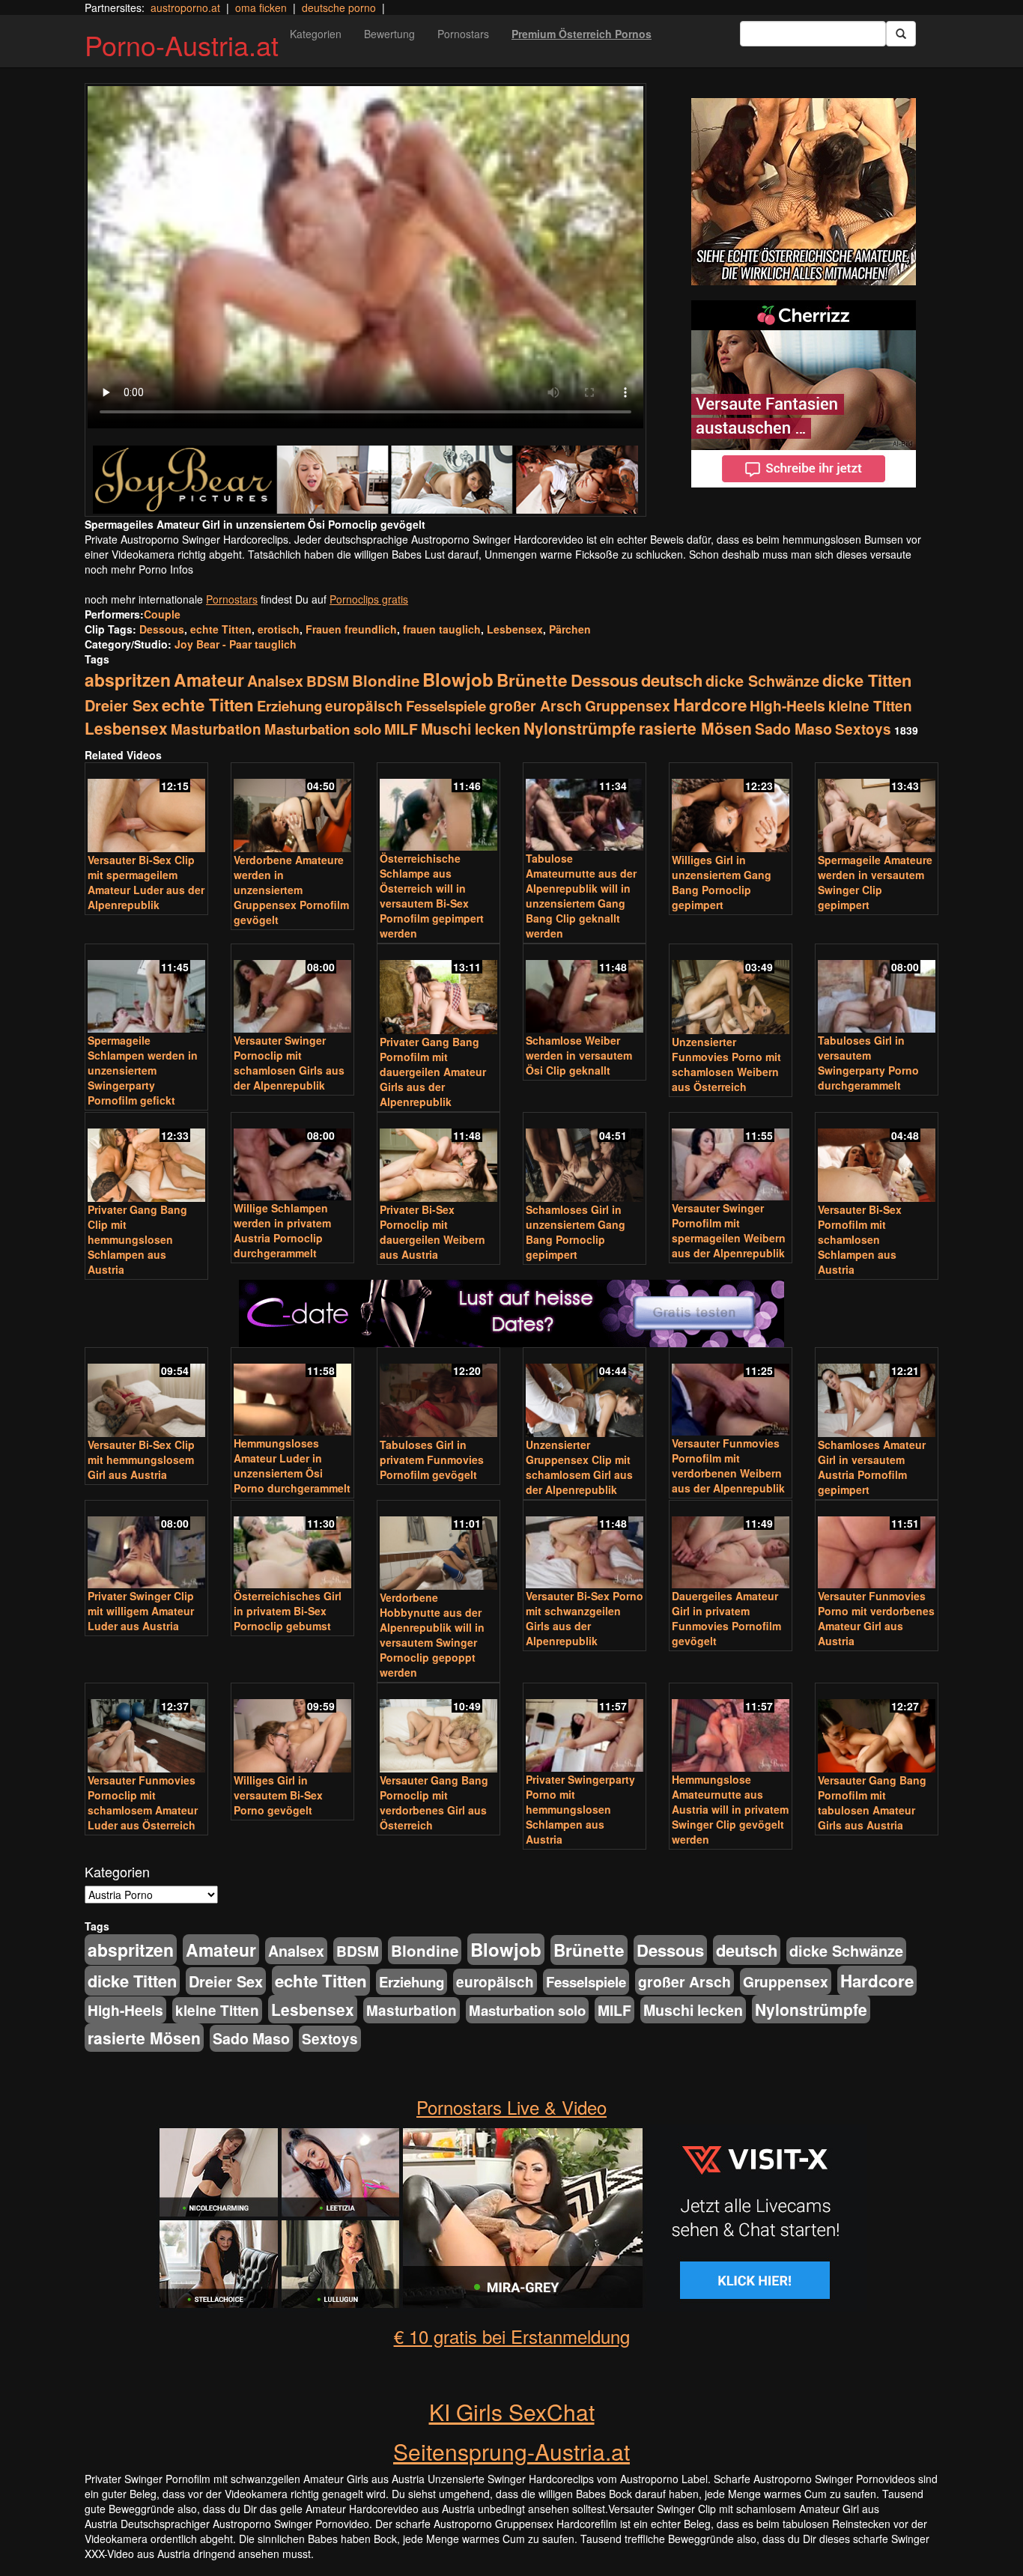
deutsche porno (339, 7)
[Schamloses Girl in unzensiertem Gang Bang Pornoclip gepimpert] (585, 1158)
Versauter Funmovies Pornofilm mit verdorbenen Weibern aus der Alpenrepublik (728, 1465)
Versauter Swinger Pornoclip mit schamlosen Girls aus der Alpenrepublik (289, 1063)
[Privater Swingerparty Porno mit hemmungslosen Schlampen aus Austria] (585, 1729)
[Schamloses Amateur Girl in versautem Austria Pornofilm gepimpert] (877, 1394)
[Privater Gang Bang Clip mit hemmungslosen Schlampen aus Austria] (146, 1158)
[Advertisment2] (804, 394)
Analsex (275, 681)
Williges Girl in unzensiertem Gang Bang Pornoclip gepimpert (722, 882)
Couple (162, 614)
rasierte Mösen (695, 728)
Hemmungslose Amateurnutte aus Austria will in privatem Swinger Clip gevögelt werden (730, 1809)
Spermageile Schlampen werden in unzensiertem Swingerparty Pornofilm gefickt (143, 1070)
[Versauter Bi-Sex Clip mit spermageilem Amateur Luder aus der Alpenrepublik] (146, 809)
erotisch (279, 629)
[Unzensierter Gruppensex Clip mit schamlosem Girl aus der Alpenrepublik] (585, 1394)
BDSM (328, 681)
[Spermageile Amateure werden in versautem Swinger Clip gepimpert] (877, 809)
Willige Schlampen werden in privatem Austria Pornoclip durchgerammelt (282, 1230)
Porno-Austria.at (182, 45)
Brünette (532, 680)
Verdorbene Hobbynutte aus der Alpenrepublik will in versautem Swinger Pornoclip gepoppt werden (432, 1635)
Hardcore (710, 705)
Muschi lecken (471, 729)
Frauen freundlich (351, 629)
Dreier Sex (122, 705)
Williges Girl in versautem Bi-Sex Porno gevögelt (278, 1795)
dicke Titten (867, 680)
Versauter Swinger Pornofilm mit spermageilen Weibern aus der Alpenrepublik (729, 1230)
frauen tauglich (442, 629)
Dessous (162, 629)
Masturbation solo (323, 729)
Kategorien (316, 34)
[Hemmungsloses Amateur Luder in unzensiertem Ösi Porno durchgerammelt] (292, 1393)
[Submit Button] (901, 34)
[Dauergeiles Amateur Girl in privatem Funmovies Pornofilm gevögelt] (731, 1546)
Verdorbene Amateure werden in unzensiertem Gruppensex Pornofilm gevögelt (291, 890)
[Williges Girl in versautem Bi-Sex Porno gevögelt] (292, 1729)
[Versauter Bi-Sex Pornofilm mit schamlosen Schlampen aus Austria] (877, 1158)
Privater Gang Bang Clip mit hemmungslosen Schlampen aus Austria (137, 1239)
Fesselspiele (446, 706)
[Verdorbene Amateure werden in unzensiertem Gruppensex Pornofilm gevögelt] (292, 809)
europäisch (364, 706)
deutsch (672, 680)
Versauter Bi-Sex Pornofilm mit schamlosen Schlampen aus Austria (860, 1239)
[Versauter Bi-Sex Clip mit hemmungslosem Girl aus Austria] (146, 1394)
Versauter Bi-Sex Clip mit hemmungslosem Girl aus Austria (141, 1459)
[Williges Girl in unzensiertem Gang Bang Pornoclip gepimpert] (731, 809)
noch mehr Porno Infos (139, 569)
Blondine (386, 680)
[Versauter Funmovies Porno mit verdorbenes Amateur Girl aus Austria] (877, 1546)
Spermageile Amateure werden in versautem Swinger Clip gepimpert (875, 882)
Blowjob (458, 679)
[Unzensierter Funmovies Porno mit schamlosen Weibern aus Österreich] (731, 990)
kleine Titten (870, 706)
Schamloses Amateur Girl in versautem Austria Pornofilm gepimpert (872, 1467)
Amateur (209, 680)
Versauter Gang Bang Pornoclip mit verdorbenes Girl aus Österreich (434, 1802)
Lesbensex (515, 629)
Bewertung (389, 34)
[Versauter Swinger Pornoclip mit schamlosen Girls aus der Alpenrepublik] (292, 990)
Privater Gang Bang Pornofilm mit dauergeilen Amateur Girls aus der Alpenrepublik (433, 1072)
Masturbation (216, 729)
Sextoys (863, 729)
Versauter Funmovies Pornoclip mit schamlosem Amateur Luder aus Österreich (143, 1802)
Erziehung (289, 706)
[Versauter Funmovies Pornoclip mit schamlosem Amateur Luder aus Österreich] (146, 1729)
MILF (401, 729)
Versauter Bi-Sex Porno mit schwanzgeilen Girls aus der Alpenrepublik (585, 1618)
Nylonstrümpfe (580, 728)
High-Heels (787, 705)
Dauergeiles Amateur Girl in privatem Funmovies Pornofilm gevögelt (726, 1618)
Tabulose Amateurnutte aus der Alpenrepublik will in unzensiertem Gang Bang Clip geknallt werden (581, 896)
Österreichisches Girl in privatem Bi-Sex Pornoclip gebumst (288, 1611)
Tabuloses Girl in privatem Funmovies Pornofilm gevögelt (432, 1459)
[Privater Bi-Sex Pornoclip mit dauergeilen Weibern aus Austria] (438, 1158)
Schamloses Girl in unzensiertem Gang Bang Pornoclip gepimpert (576, 1232)
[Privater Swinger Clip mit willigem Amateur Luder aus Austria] (146, 1546)
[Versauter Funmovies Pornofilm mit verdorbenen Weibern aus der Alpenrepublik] (731, 1393)
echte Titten (221, 629)
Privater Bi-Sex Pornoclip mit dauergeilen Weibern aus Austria (432, 1232)
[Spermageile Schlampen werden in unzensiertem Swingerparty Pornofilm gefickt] (146, 990)
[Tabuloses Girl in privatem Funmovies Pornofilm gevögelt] (438, 1394)
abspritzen (128, 680)
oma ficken (261, 7)
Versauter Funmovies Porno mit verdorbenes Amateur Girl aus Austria (876, 1618)
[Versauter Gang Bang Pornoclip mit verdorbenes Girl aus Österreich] (438, 1729)
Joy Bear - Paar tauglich (236, 644)
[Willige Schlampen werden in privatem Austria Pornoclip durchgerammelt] (292, 1158)
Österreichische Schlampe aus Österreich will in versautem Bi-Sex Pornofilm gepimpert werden (432, 896)
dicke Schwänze (762, 681)
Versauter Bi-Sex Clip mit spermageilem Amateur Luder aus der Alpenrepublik (146, 882)
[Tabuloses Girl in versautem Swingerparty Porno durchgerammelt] (877, 990)
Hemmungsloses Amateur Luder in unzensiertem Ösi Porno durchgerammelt (292, 1465)
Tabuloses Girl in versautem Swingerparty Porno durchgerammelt (868, 1063)
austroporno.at (185, 7)
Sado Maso (793, 729)
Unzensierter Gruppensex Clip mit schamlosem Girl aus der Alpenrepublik (579, 1467)
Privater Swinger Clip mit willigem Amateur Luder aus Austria (141, 1611)
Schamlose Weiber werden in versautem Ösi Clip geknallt (579, 1055)
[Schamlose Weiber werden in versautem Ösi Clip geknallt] (585, 990)
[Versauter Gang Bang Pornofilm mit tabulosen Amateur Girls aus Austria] (877, 1729)
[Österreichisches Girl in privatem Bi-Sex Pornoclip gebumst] (292, 1546)
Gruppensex (628, 705)
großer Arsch (535, 705)
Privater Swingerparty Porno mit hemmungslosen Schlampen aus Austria (580, 1809)
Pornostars (463, 34)
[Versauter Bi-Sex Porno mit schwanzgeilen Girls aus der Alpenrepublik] (585, 1546)
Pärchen (570, 629)
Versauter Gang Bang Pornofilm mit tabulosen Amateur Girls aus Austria (872, 1802)
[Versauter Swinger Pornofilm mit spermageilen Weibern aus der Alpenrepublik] (731, 1158)
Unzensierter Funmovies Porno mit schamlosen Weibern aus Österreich (726, 1064)
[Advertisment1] (804, 192)
